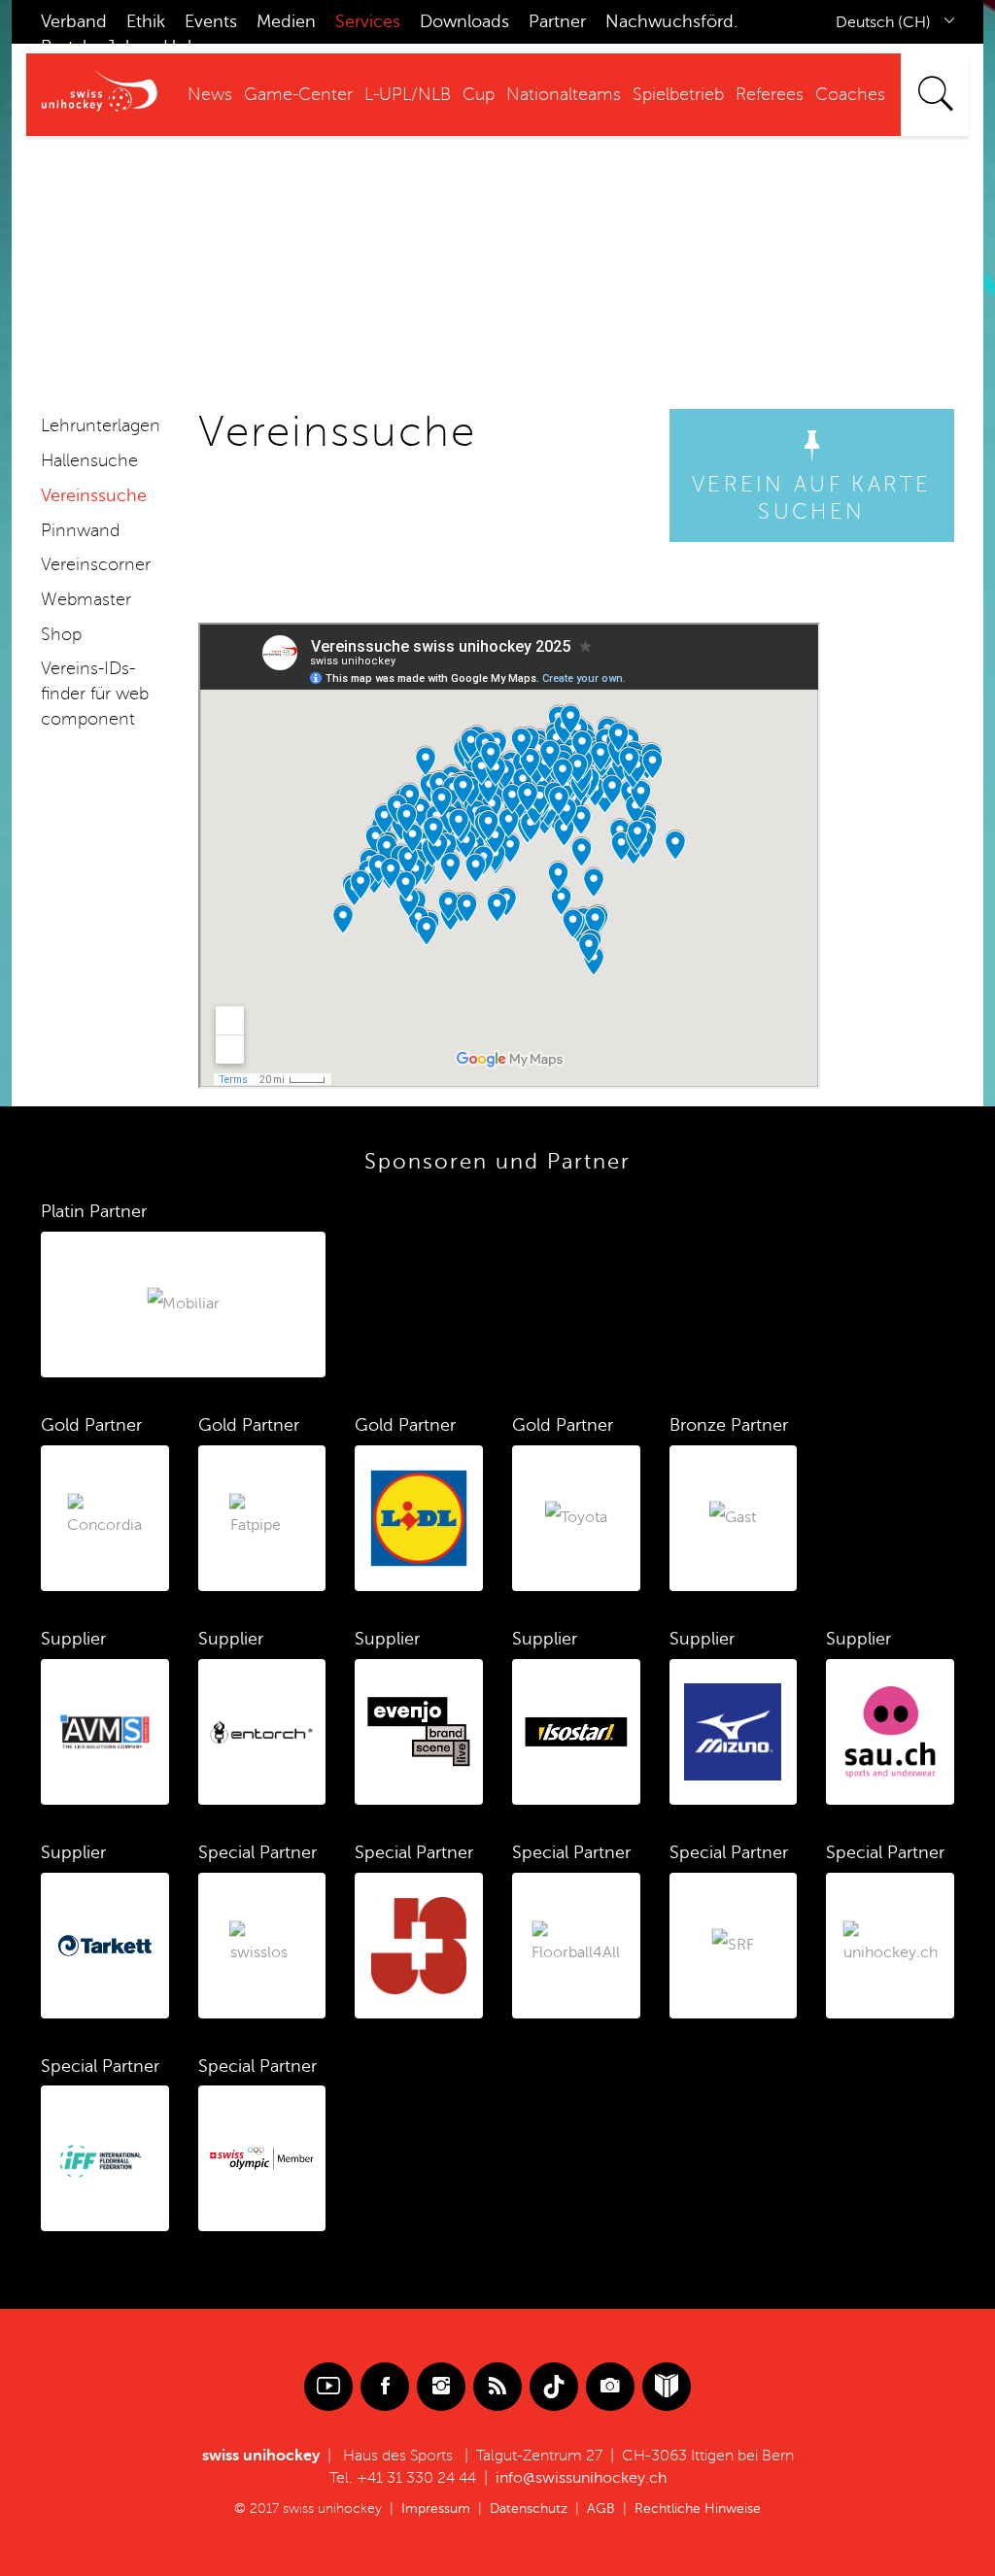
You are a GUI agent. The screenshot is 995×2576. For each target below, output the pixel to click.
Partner (557, 21)
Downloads (464, 21)
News (210, 94)
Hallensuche (89, 460)
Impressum (436, 2508)
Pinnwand (80, 530)
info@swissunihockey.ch (581, 2478)
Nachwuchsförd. (671, 21)
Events (211, 21)
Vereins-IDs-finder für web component (95, 693)
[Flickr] (610, 2387)
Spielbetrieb (678, 94)
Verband (74, 21)
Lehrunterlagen (101, 425)
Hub (181, 47)
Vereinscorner (96, 564)
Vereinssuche (94, 495)
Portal (64, 47)
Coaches (850, 94)
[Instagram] (441, 2387)
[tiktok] (554, 2387)
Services (368, 21)
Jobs (125, 47)
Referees (770, 94)
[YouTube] (328, 2387)
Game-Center (298, 94)
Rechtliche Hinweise (698, 2508)
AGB (601, 2508)
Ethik (146, 21)
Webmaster (86, 599)
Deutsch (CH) (883, 22)
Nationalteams (564, 94)
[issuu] (667, 2387)
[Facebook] (385, 2387)
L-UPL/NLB (408, 94)
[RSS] (497, 2387)
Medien (286, 21)
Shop (61, 634)
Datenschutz (529, 2508)
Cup (479, 94)
